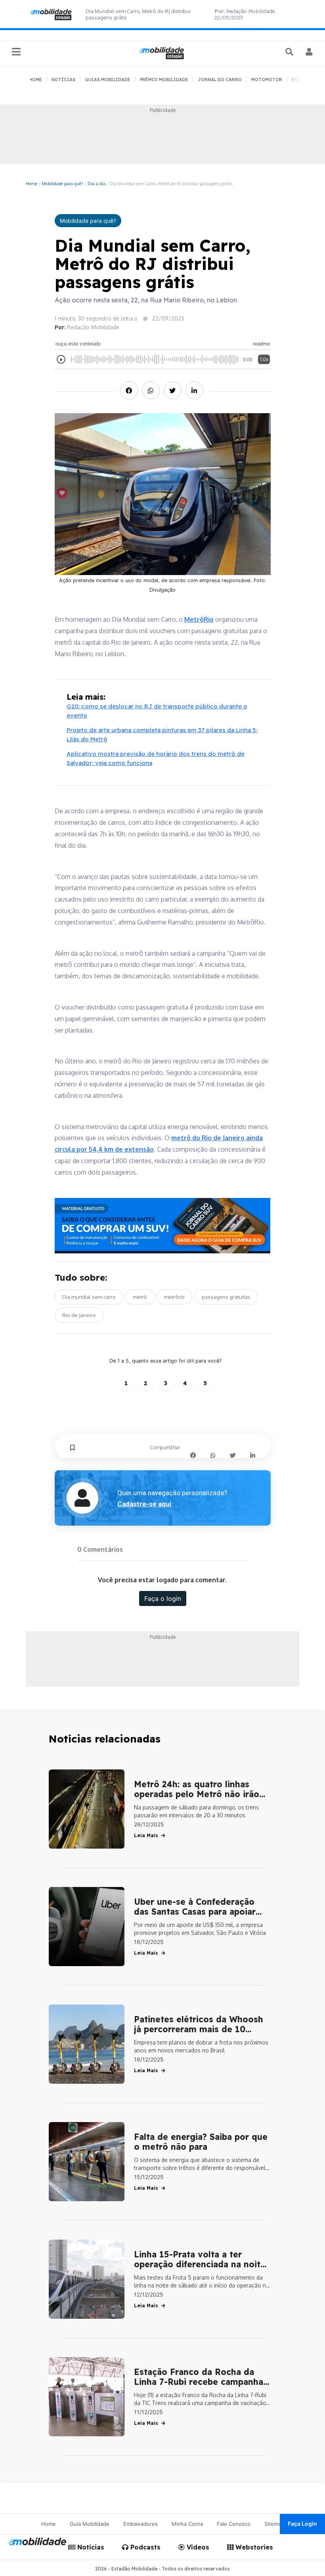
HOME (35, 80)
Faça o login (163, 1598)
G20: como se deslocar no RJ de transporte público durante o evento (157, 711)
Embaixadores (141, 2524)
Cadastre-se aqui (144, 1504)
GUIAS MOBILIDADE (108, 80)
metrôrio (174, 1297)
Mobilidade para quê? (62, 183)
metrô (140, 1297)
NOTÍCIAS (63, 80)
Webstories (253, 2547)
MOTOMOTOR (267, 80)
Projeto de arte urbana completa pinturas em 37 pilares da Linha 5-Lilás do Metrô (162, 735)
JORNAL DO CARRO (220, 80)
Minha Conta (187, 2524)
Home (32, 183)
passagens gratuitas (226, 1297)
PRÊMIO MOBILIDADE (164, 80)
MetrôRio (199, 619)
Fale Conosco (234, 2524)
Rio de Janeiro (79, 1315)
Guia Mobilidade (90, 2524)
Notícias (90, 2547)
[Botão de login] (309, 52)
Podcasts (144, 2547)
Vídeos (197, 2547)
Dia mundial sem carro (89, 1297)
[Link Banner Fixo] (163, 1226)
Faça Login (302, 2524)
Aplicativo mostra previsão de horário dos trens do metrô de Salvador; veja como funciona (156, 758)
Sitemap (274, 2524)
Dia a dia (97, 183)
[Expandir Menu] (16, 52)
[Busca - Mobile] (290, 52)
